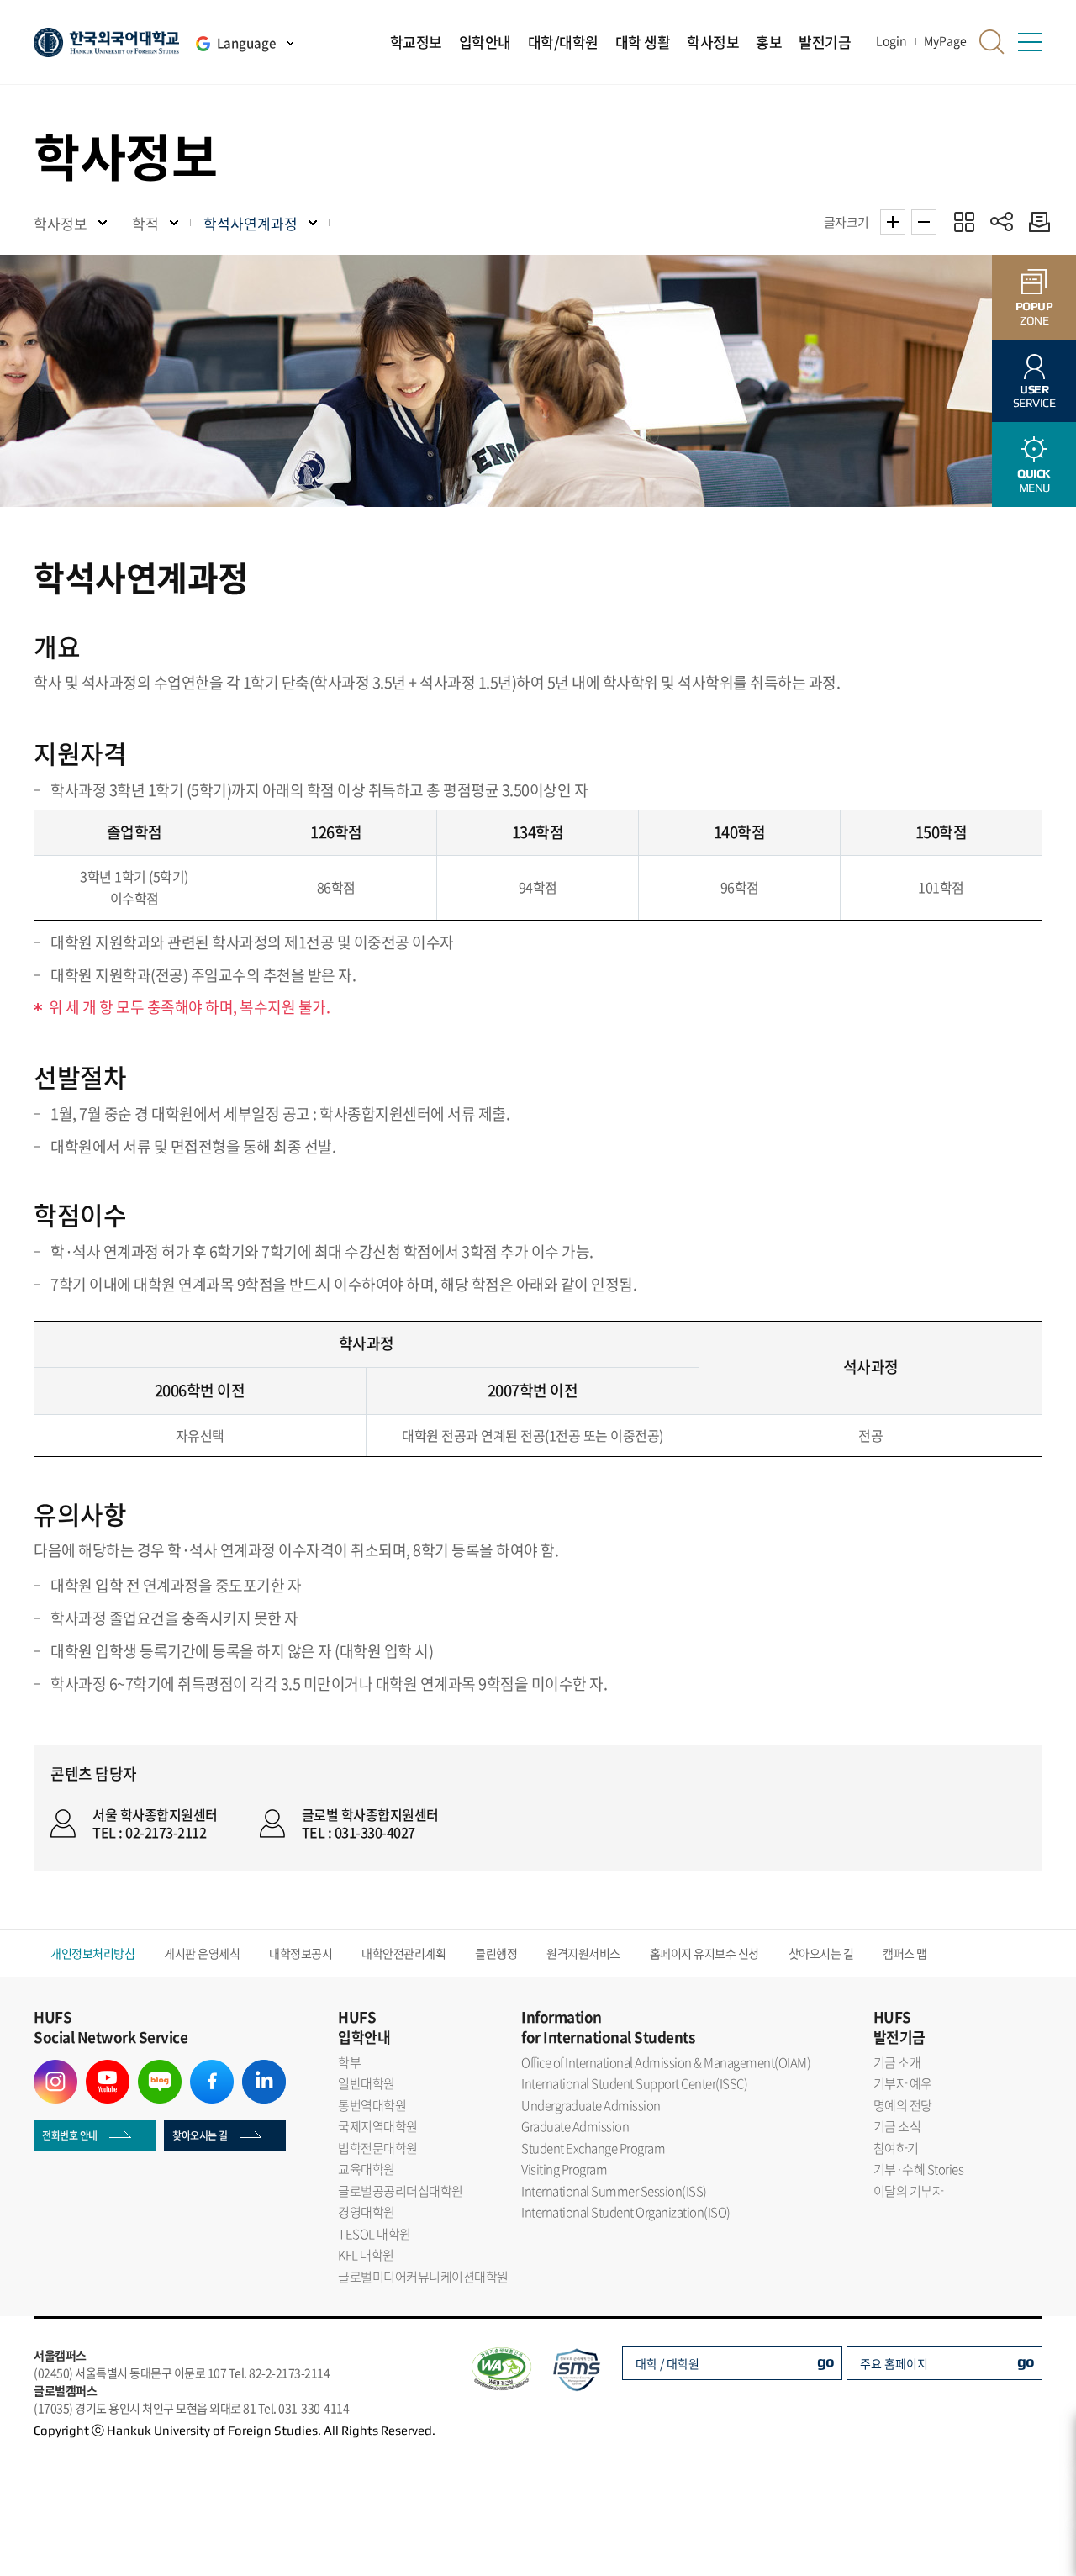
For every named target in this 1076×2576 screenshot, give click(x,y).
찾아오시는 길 (821, 1953)
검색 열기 (992, 42)
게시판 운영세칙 (202, 1953)
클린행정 (496, 1953)
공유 (1002, 222)
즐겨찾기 (964, 222)
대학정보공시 (301, 1953)
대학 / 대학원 (667, 2363)
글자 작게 (924, 222)
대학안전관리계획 (403, 1953)
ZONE (1034, 313)
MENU (1034, 480)
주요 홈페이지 (894, 2363)
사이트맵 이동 (1030, 42)
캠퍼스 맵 (905, 1953)
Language (246, 43)
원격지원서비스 (583, 1953)
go (826, 2361)
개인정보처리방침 (92, 1953)
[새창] (55, 2070)
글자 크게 (893, 222)
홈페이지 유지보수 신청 (704, 1953)
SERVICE (1034, 396)
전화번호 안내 (70, 2135)
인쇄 (1035, 222)
